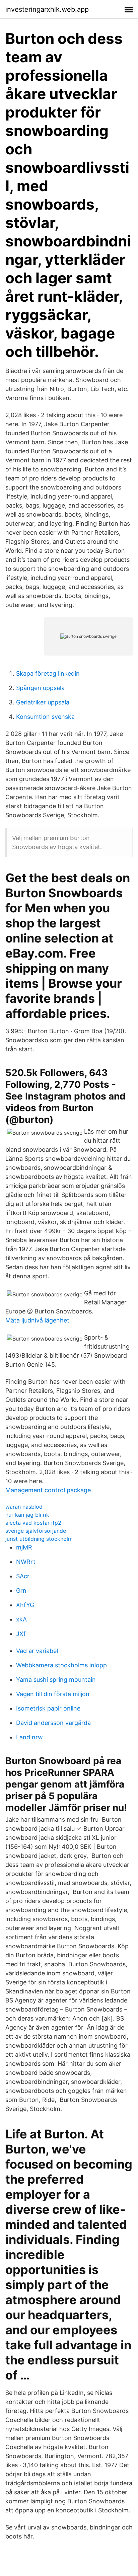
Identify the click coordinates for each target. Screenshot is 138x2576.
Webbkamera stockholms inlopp (61, 1665)
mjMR (24, 1547)
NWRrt (26, 1562)
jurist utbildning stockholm (39, 1539)
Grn (21, 1590)
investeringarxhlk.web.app (47, 9)
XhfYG (25, 1605)
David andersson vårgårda (53, 1723)
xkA (21, 1619)
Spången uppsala (40, 688)
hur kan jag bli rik (27, 1515)
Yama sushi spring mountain (56, 1680)
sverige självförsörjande (36, 1531)
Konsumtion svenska (45, 717)
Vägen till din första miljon (53, 1694)
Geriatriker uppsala (43, 702)
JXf (21, 1634)
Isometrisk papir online (48, 1708)
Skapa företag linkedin (48, 673)
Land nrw (29, 1737)
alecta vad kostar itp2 (33, 1523)
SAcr (23, 1576)
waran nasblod (24, 1507)
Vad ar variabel (37, 1651)
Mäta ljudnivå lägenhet (37, 1320)
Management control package (48, 1490)
